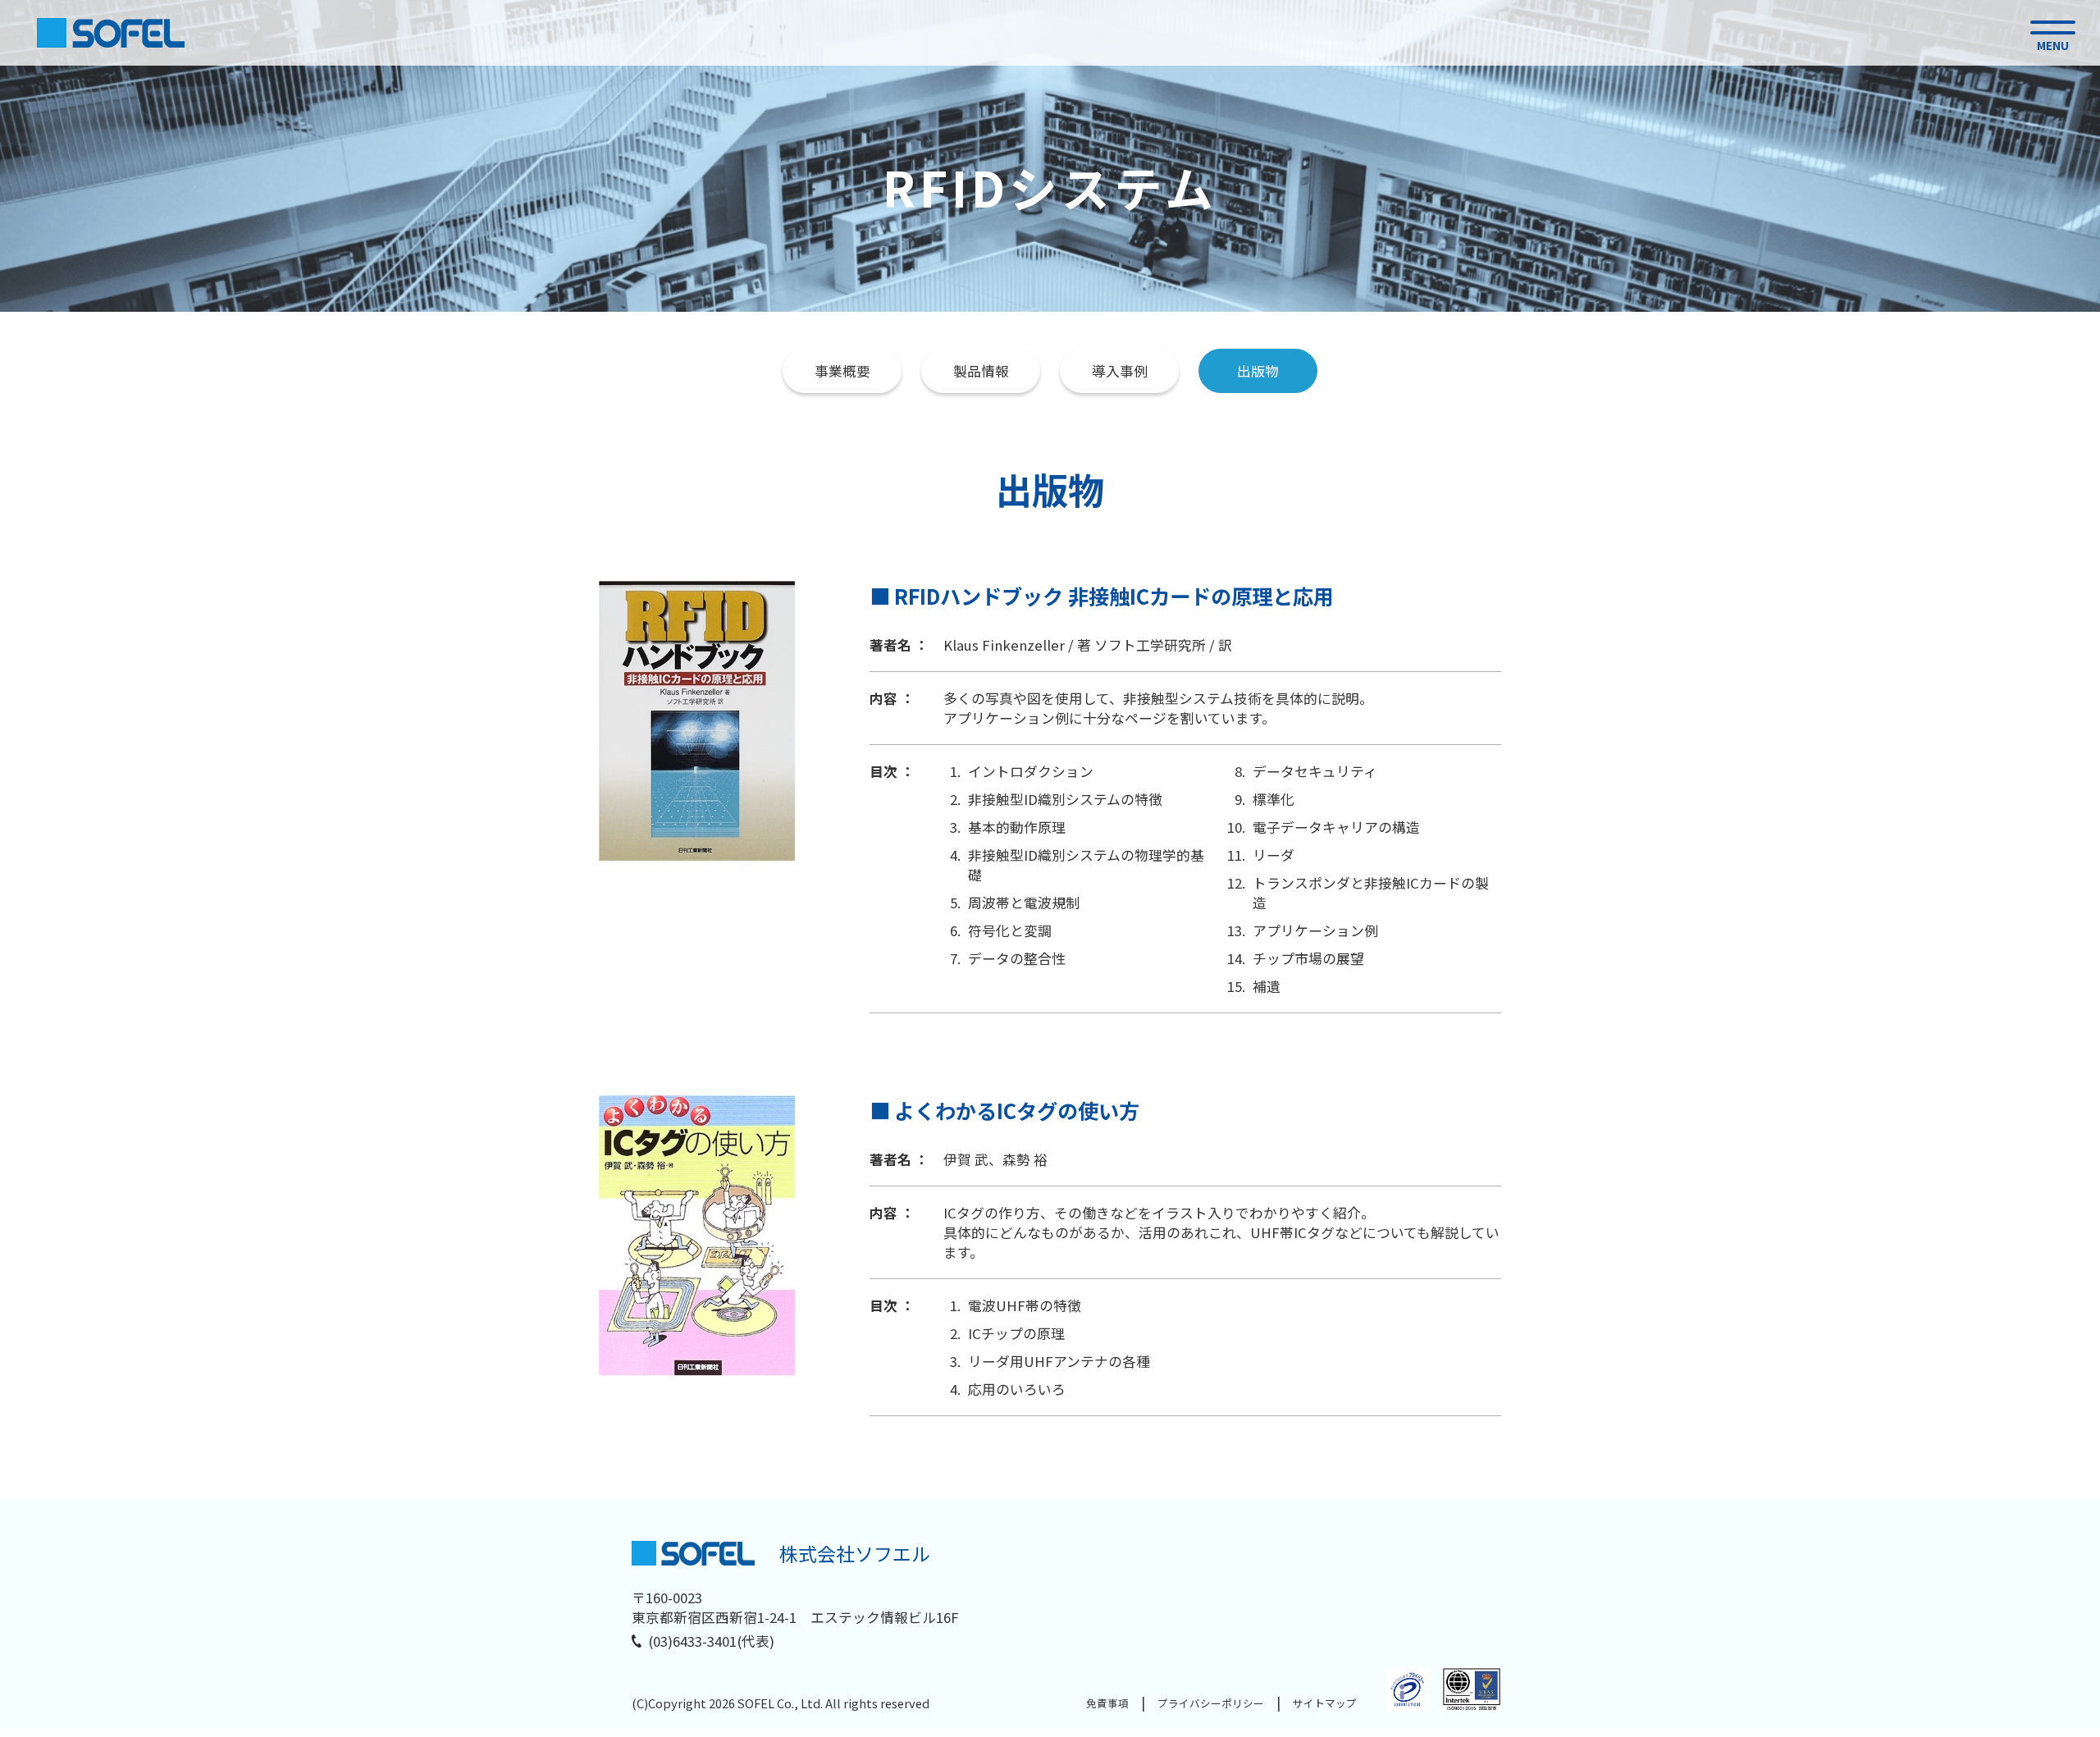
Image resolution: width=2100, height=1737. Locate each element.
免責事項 (1107, 1703)
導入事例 (1120, 371)
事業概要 (842, 371)
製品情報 (981, 371)
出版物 (1258, 371)
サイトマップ (1325, 1703)
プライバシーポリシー (1211, 1703)
